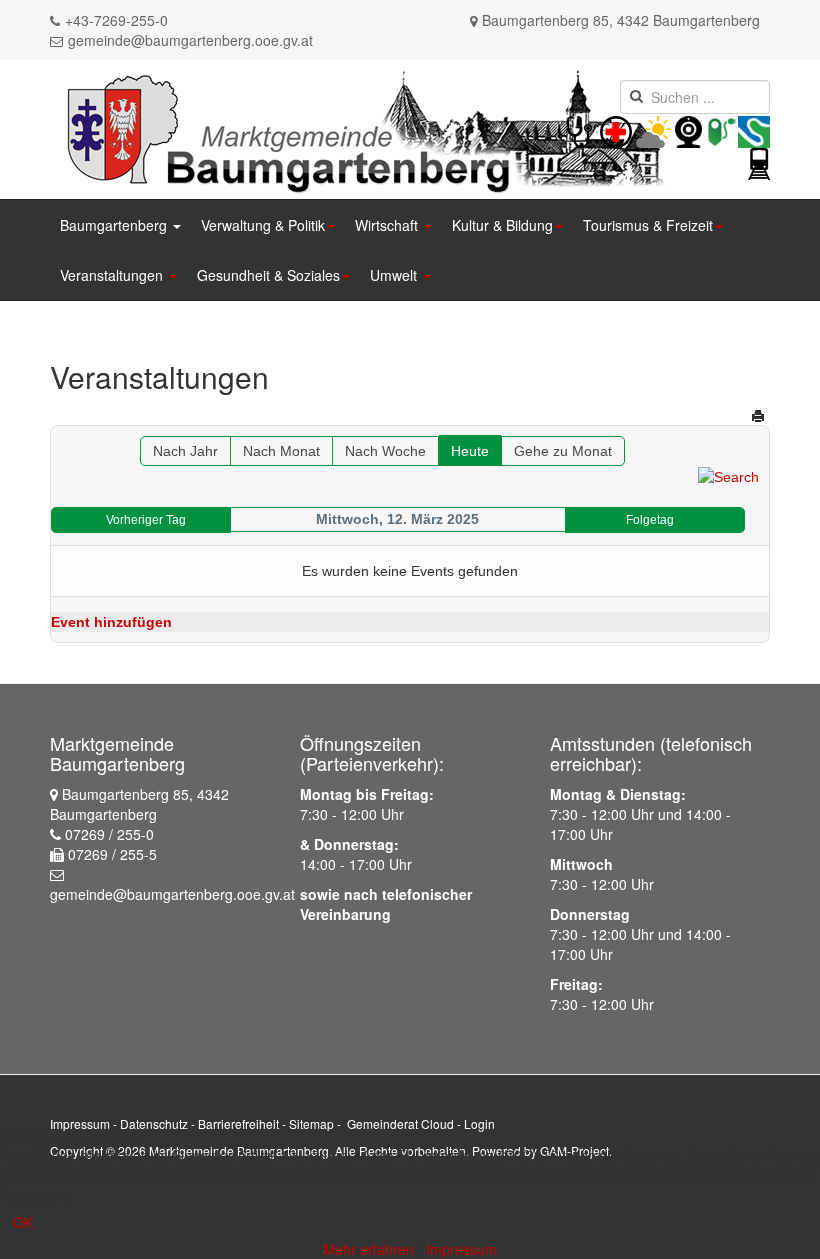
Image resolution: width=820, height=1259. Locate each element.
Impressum (80, 1123)
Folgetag (650, 520)
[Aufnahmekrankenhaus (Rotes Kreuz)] (616, 130)
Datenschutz (154, 1123)
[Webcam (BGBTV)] (688, 130)
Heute (470, 451)
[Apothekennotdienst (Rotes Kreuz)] (634, 130)
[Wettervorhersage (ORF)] (654, 130)
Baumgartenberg (115, 225)
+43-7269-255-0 (116, 20)
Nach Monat (281, 451)
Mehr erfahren (368, 1249)
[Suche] (728, 476)
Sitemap (311, 1123)
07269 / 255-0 (109, 834)
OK (23, 1222)
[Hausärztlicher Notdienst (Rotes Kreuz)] (579, 130)
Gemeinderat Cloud (400, 1123)
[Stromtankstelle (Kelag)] (722, 130)
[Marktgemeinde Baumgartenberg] (361, 127)
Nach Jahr (185, 451)
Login (479, 1123)
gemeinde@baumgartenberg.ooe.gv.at (190, 40)
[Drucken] (758, 416)
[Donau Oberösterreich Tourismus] (754, 130)
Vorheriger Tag (146, 520)
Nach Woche (385, 451)
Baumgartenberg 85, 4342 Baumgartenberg (621, 20)
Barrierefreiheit (238, 1123)
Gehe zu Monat (563, 451)
